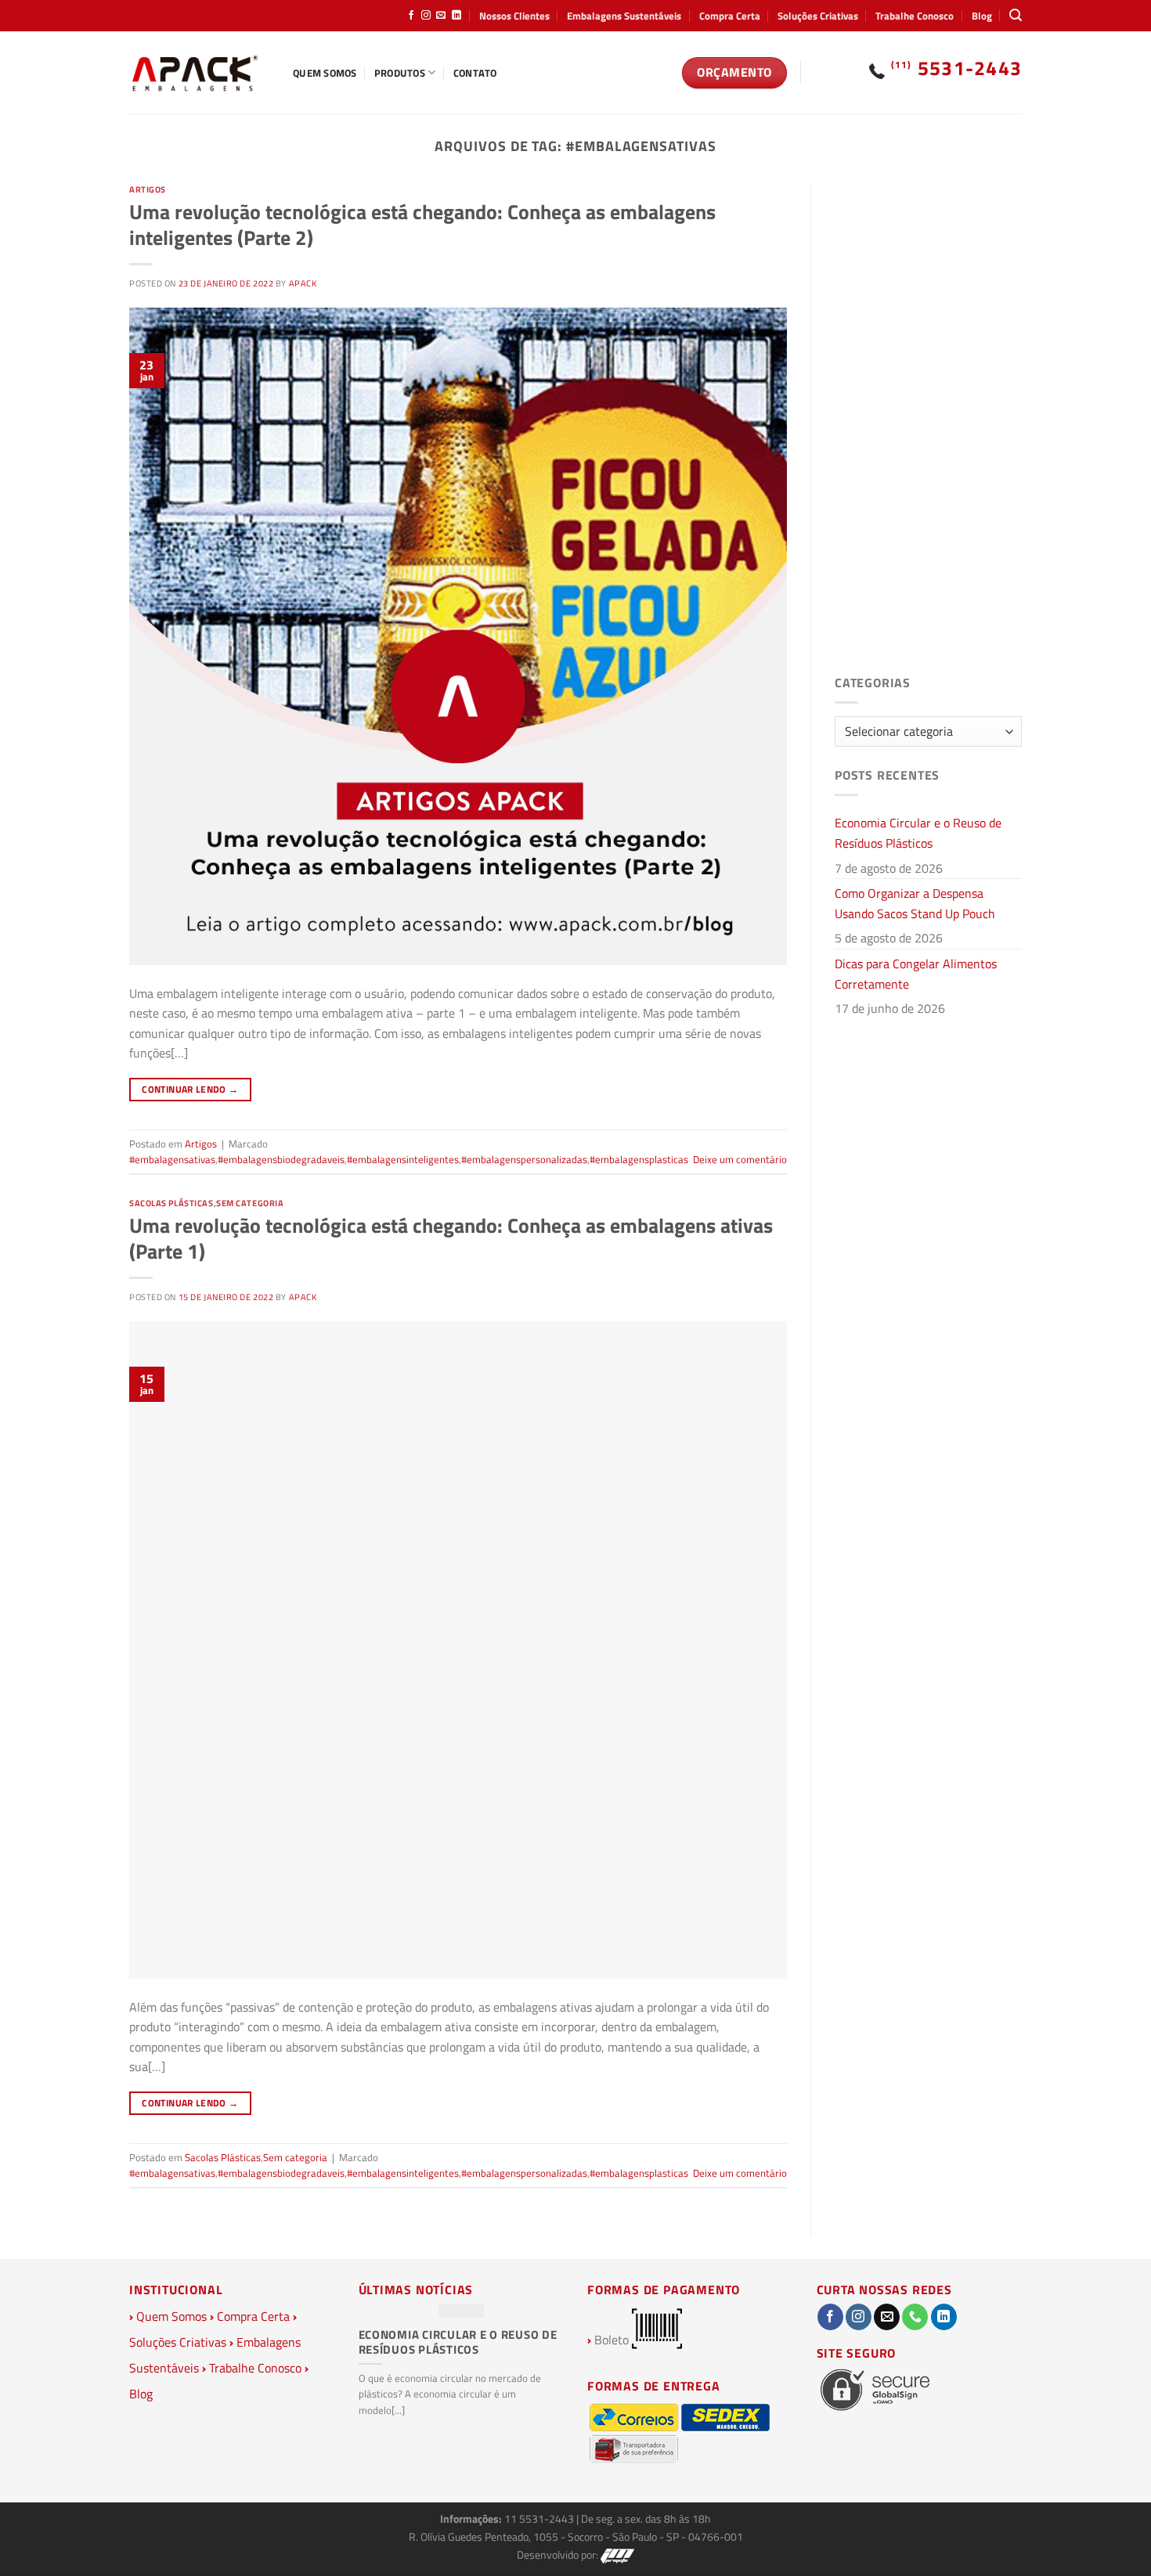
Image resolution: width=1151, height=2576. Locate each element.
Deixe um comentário (740, 1159)
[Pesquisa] (1016, 15)
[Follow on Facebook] (411, 16)
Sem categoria (250, 1203)
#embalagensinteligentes (403, 1159)
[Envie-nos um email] (441, 16)
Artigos (148, 189)
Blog (982, 16)
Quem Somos (325, 73)
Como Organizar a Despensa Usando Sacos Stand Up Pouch (915, 903)
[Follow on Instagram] (426, 16)
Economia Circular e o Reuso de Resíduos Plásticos (918, 833)
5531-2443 (957, 68)
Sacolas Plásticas (171, 1203)
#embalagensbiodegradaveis (281, 1159)
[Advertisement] (928, 420)
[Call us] (915, 2317)
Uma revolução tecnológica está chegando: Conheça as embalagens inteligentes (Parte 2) (422, 225)
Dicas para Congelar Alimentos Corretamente (916, 974)
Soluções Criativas (818, 16)
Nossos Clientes (514, 16)
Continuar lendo (190, 1089)
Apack (303, 283)
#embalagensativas (172, 1159)
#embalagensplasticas (639, 1159)
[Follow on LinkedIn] (456, 16)
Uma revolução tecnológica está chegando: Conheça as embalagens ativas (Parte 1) (451, 1238)
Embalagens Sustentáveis (624, 16)
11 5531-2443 (540, 2519)
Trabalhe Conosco (915, 16)
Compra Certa (730, 16)
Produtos (400, 73)
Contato (475, 73)
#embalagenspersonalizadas (524, 1159)
